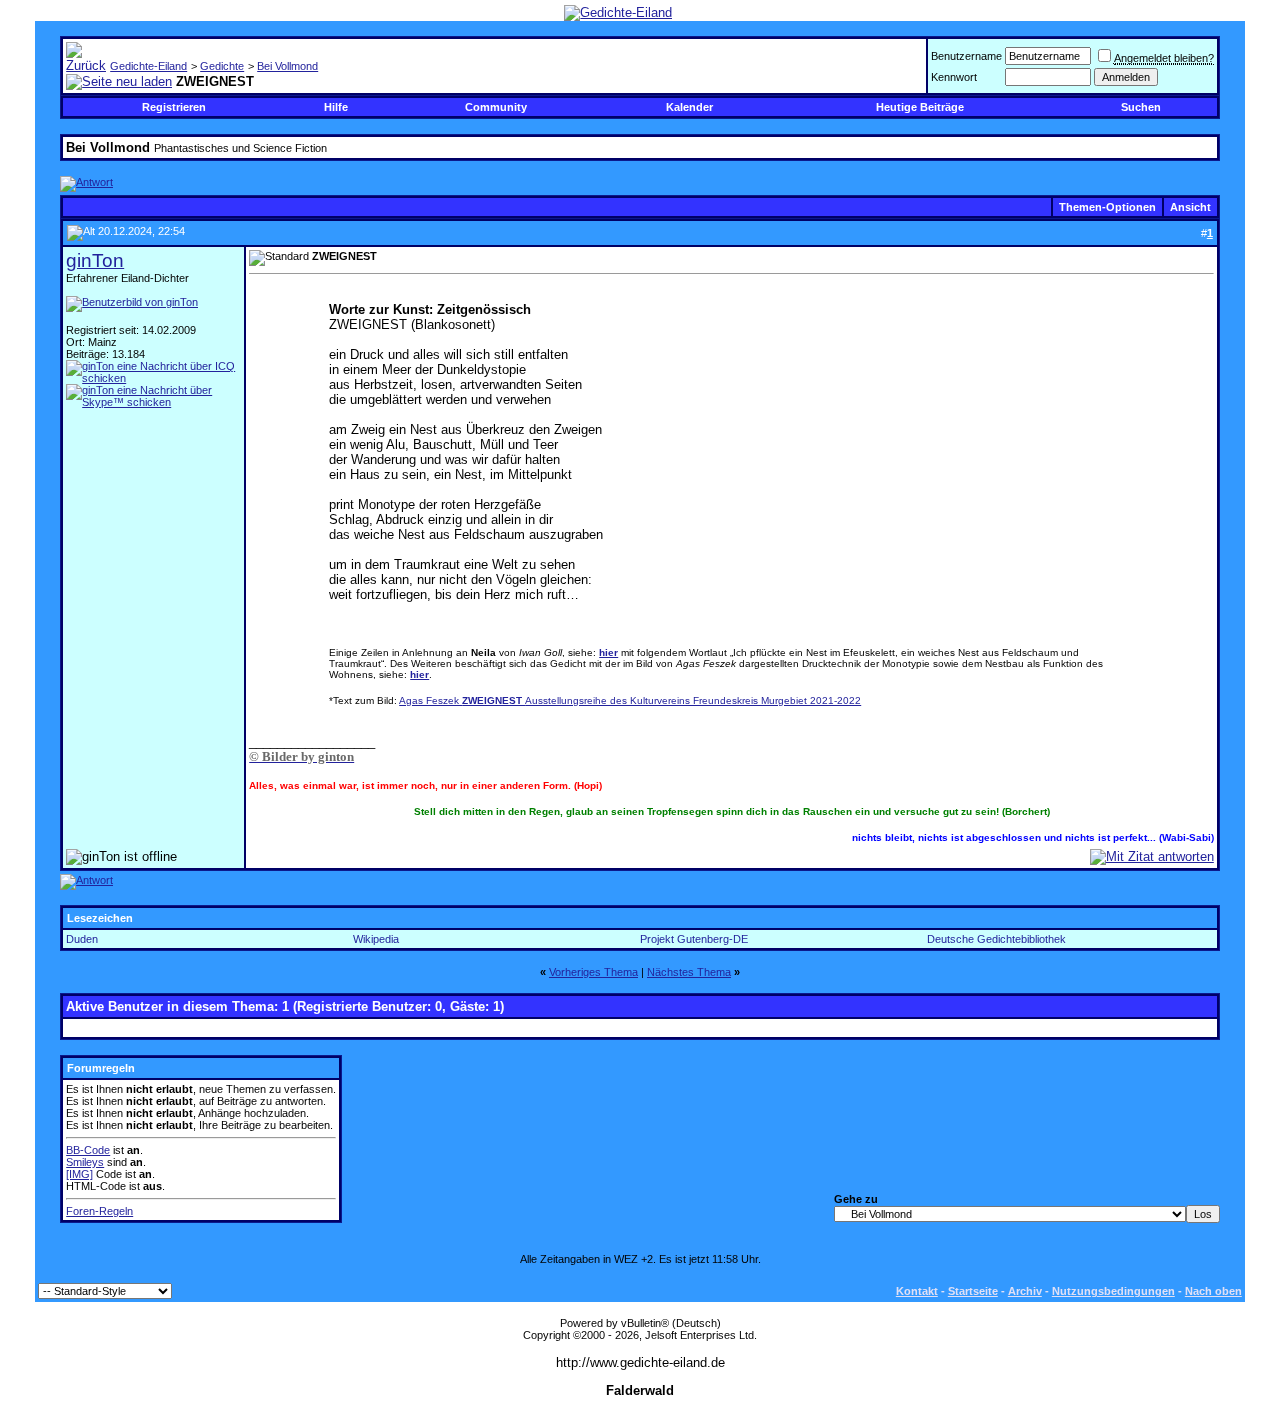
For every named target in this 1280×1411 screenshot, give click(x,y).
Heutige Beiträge (920, 107)
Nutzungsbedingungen (1113, 1291)
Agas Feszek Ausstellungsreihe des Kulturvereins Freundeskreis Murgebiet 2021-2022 (630, 700)
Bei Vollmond (287, 66)
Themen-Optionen (1107, 207)
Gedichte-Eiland (148, 66)
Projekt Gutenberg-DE (694, 939)
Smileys (85, 1162)
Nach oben (1213, 1291)
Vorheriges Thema (593, 972)
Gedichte (222, 66)
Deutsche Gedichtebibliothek (996, 939)
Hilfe (336, 107)
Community (496, 107)
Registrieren (174, 107)
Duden (82, 939)
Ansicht (1190, 207)
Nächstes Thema (689, 972)
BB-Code (88, 1150)
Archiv (1025, 1291)
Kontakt (917, 1291)
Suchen (1141, 107)
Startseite (973, 1291)
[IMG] (79, 1174)
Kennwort (954, 77)
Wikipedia (376, 939)
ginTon (95, 260)
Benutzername (966, 56)
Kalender (689, 107)
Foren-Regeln (99, 1211)
